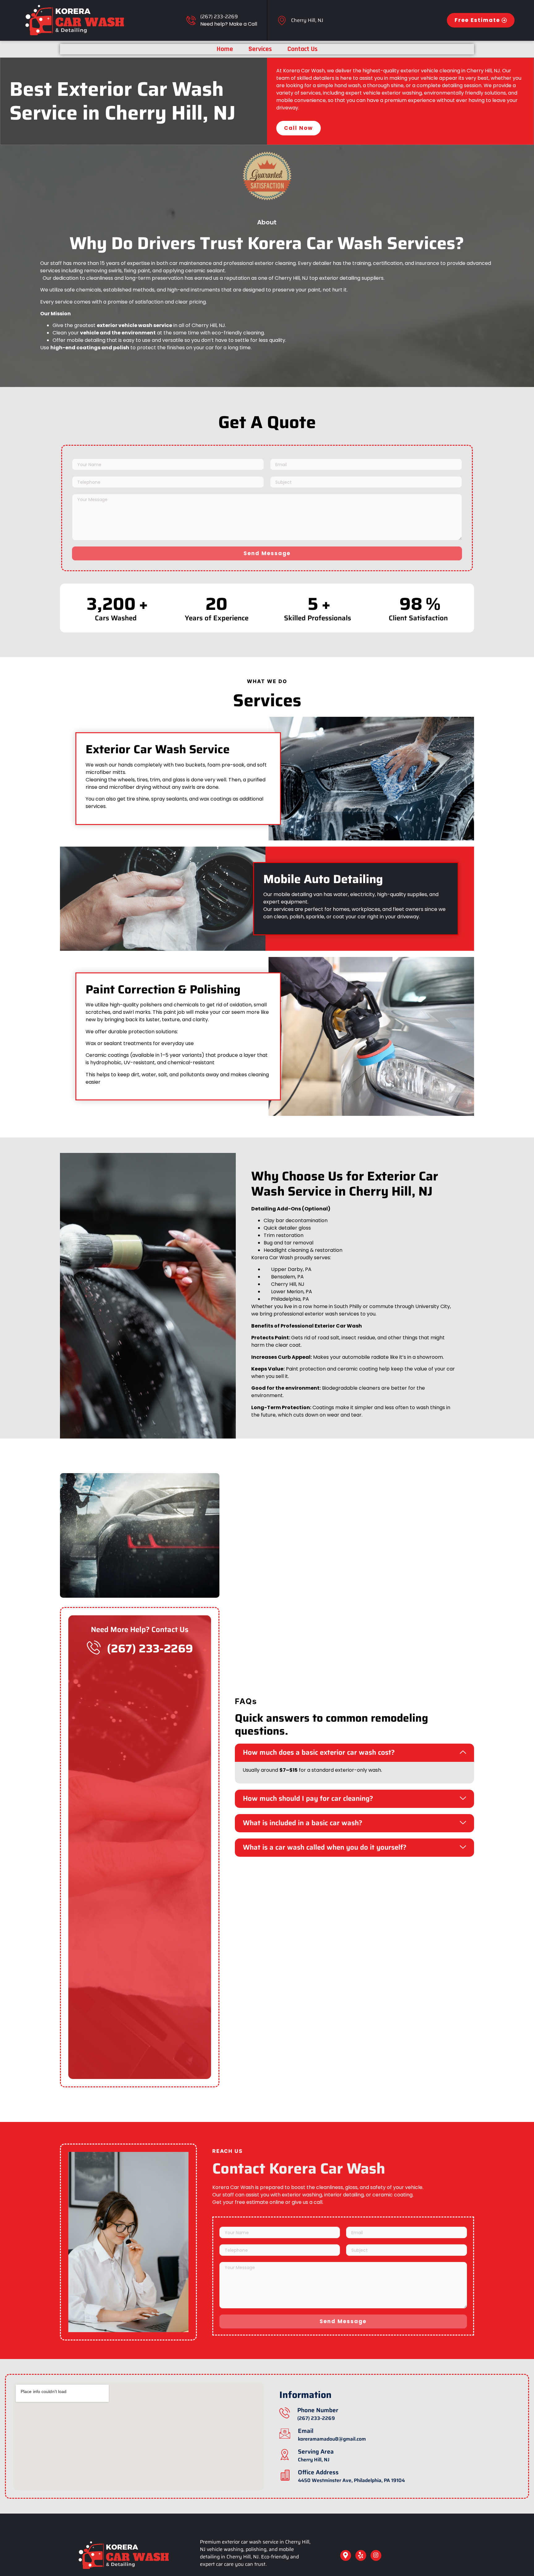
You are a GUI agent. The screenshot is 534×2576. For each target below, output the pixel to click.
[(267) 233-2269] (191, 20)
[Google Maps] (346, 2555)
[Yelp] (361, 2555)
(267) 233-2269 (219, 17)
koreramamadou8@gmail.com (332, 2439)
